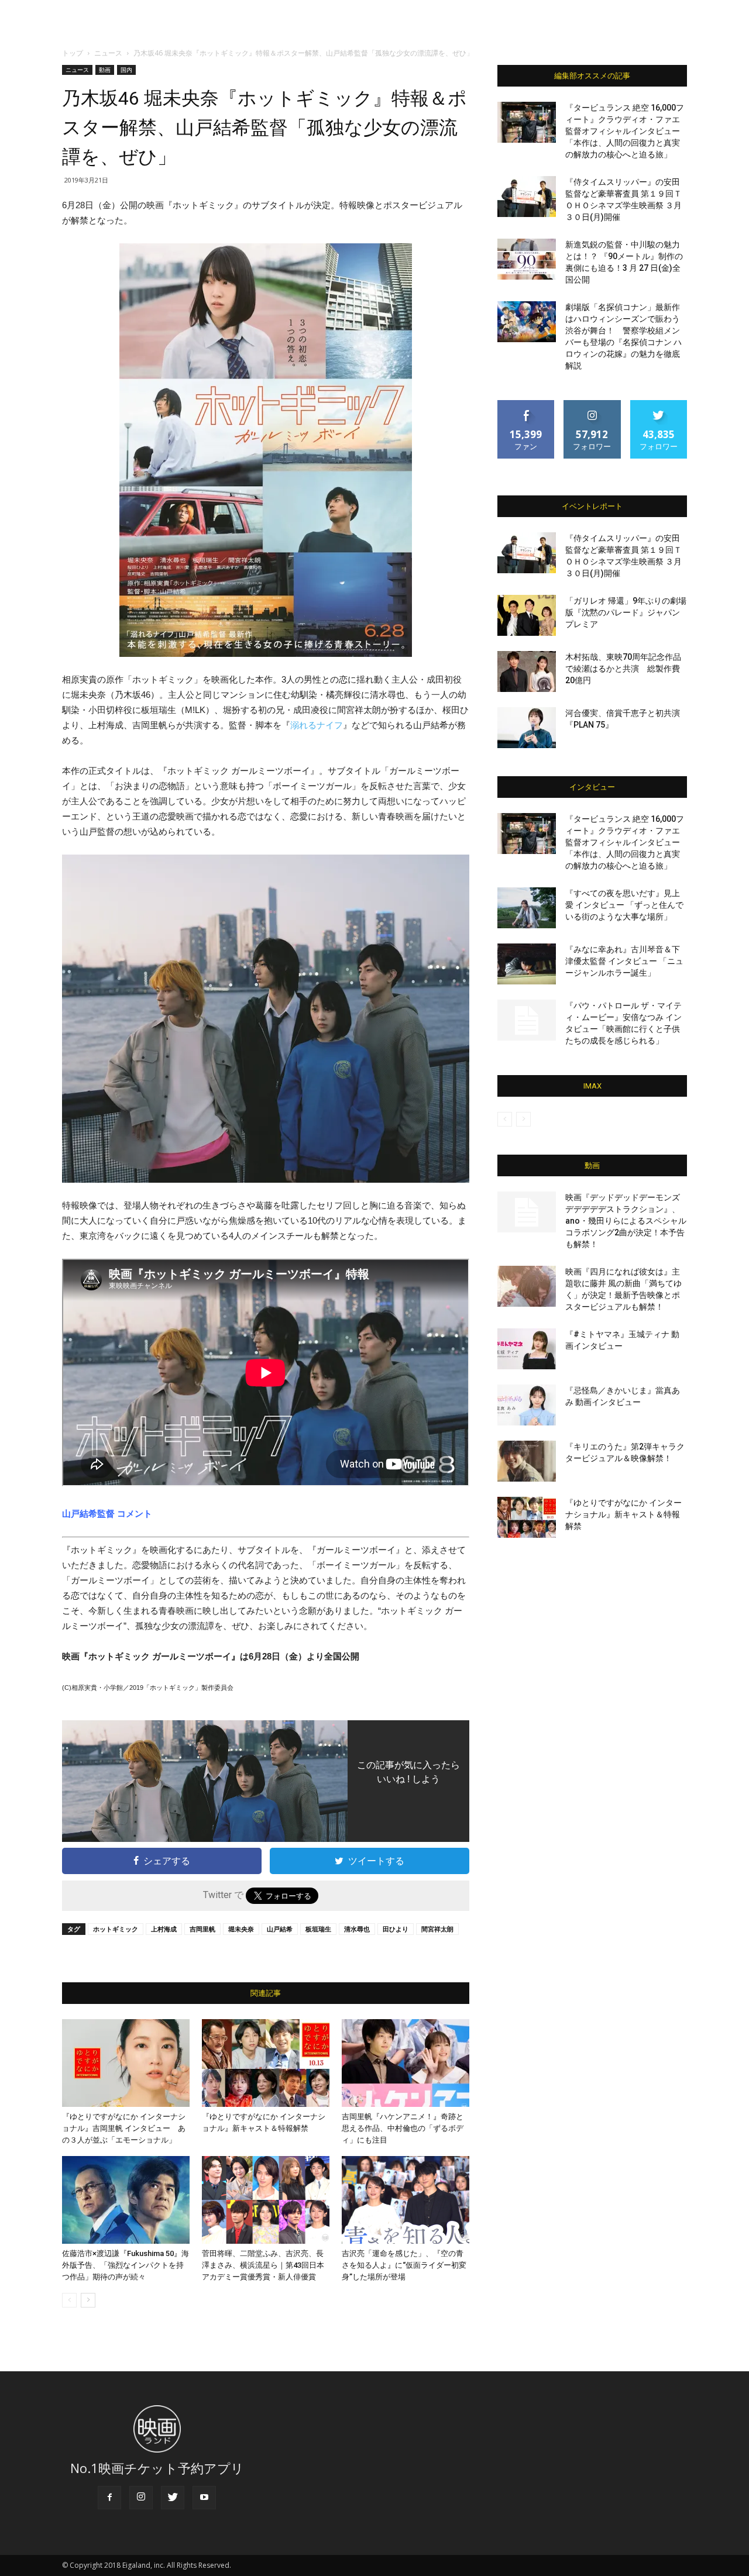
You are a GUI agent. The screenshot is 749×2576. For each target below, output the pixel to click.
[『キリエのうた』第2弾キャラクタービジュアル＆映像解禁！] (527, 1461)
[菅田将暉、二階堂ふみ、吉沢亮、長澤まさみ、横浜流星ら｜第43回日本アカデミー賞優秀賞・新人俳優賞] (266, 2200)
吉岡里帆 (202, 1929)
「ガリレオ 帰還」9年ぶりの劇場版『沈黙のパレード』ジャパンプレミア (626, 612)
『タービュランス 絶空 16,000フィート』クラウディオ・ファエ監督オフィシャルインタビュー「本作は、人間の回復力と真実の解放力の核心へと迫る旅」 (625, 131)
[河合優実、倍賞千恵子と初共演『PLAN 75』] (527, 728)
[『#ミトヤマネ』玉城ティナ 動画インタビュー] (527, 1349)
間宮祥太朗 (437, 1929)
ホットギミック (116, 1929)
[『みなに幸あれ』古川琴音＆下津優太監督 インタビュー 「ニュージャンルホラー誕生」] (527, 964)
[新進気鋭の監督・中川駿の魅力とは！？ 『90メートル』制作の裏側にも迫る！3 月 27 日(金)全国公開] (527, 259)
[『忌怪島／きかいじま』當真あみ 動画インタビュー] (527, 1405)
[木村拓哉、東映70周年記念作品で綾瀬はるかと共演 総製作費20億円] (527, 671)
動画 (105, 70)
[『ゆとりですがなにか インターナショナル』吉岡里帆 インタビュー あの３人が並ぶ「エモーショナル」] (126, 2063)
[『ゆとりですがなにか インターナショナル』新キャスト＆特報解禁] (266, 2063)
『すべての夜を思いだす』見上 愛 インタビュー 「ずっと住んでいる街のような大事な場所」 (624, 905)
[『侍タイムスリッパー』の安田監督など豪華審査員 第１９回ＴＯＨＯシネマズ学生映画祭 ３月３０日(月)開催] (527, 197)
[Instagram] (141, 2498)
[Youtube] (204, 2498)
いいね (526, 404)
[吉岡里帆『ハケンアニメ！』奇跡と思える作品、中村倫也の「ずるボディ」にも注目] (406, 2063)
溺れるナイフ (317, 725)
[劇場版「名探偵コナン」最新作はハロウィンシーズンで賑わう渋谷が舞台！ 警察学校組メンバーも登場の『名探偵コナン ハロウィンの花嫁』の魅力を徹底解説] (527, 322)
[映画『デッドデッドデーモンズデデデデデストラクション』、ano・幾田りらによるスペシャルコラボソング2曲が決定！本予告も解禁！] (527, 1212)
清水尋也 (357, 1929)
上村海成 (164, 1929)
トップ (73, 53)
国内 (126, 70)
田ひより (396, 1929)
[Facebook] (109, 2498)
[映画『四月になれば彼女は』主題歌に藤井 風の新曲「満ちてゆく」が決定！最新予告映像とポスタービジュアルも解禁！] (527, 1286)
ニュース (108, 53)
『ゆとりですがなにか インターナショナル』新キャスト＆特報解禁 (623, 1514)
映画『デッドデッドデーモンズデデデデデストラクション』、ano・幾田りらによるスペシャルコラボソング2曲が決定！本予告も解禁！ (626, 1221)
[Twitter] (173, 2498)
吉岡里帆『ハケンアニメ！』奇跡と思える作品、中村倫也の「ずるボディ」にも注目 (403, 2128)
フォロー (592, 404)
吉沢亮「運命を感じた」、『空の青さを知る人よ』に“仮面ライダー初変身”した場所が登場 (404, 2265)
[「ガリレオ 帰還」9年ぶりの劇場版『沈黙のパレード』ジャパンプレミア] (527, 615)
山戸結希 (280, 1929)
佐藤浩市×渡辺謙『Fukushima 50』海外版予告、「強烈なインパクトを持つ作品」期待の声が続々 (126, 2265)
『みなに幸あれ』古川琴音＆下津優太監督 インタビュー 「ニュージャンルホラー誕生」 (624, 961)
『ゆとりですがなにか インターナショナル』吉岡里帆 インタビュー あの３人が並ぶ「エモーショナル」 (124, 2128)
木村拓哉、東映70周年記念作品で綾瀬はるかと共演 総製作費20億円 (623, 669)
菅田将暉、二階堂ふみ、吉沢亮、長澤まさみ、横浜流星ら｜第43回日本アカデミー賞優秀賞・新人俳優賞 (263, 2265)
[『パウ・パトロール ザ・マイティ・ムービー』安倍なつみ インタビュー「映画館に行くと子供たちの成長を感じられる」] (527, 1020)
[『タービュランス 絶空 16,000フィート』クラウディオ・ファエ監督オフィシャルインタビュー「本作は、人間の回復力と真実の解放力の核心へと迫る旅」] (527, 122)
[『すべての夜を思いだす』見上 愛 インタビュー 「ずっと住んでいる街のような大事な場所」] (527, 908)
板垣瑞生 (318, 1929)
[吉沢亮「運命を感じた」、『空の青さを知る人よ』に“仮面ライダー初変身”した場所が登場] (406, 2200)
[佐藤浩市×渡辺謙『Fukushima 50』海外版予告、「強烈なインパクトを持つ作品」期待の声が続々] (126, 2200)
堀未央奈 (241, 1929)
